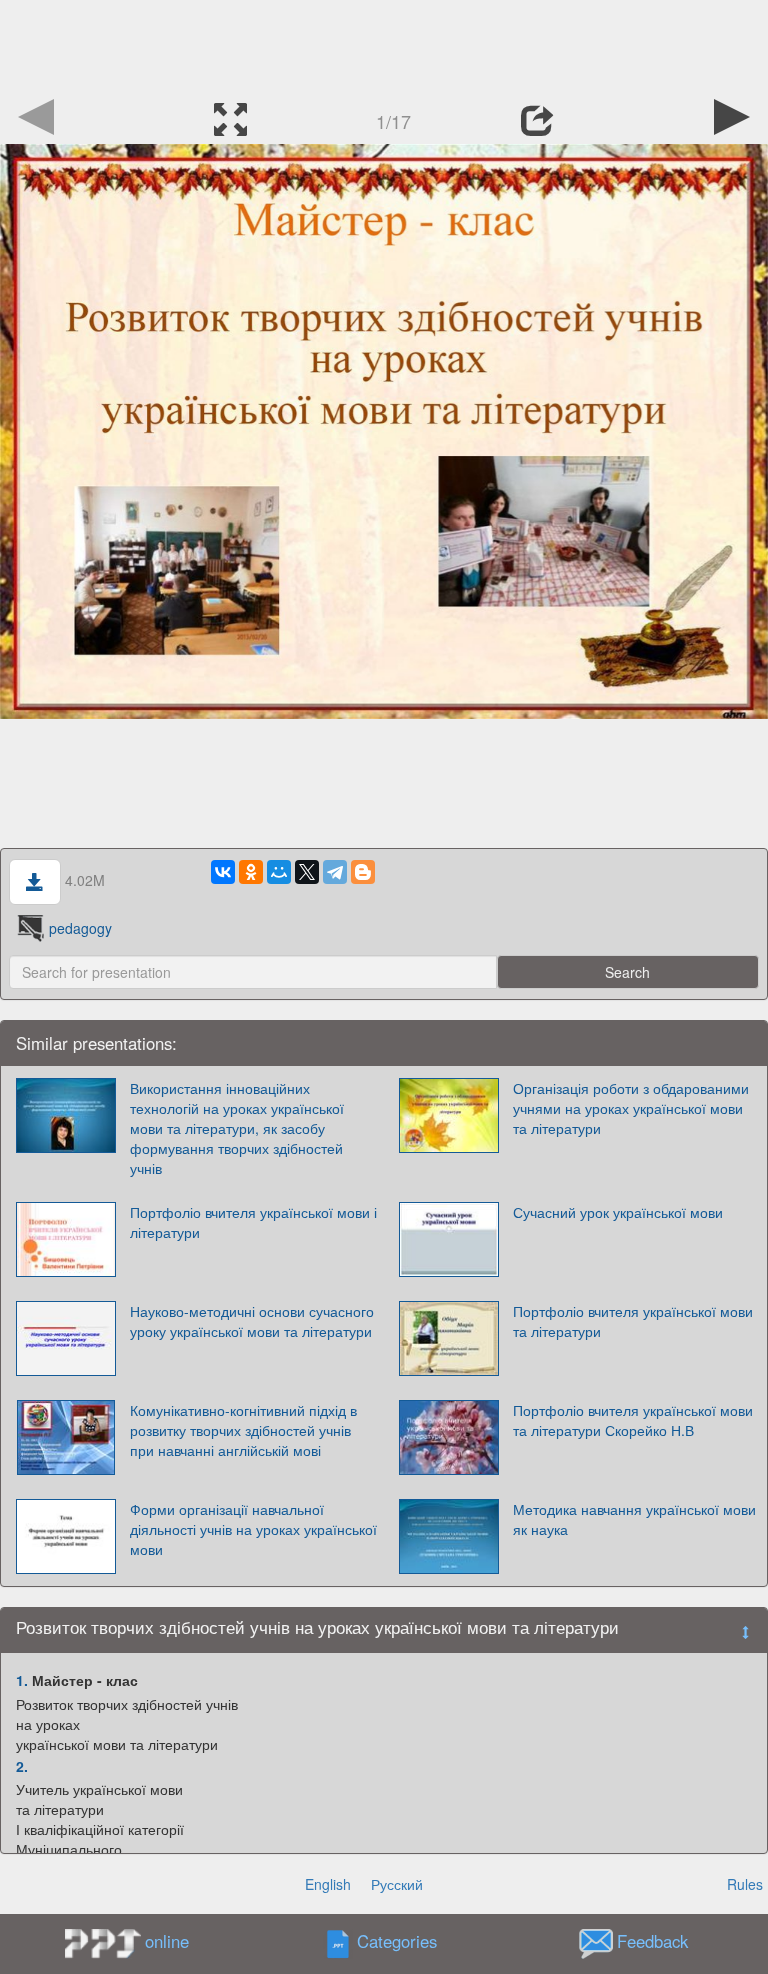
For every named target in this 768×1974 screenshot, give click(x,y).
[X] (307, 872)
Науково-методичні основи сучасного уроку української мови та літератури (252, 1321)
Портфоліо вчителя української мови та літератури (633, 1321)
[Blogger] (363, 872)
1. (22, 1680)
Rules (745, 1884)
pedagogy (80, 928)
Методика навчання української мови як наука (634, 1519)
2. (22, 1766)
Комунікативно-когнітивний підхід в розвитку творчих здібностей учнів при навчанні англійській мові (243, 1430)
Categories (397, 1942)
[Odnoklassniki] (251, 872)
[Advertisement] (384, 45)
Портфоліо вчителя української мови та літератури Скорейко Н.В (633, 1420)
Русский (397, 1884)
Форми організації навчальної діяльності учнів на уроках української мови (253, 1529)
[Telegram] (335, 872)
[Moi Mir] (279, 872)
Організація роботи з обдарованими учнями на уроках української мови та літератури (631, 1108)
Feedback (652, 1942)
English (328, 1884)
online (167, 1941)
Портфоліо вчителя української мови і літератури (253, 1222)
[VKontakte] (223, 872)
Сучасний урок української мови (618, 1212)
